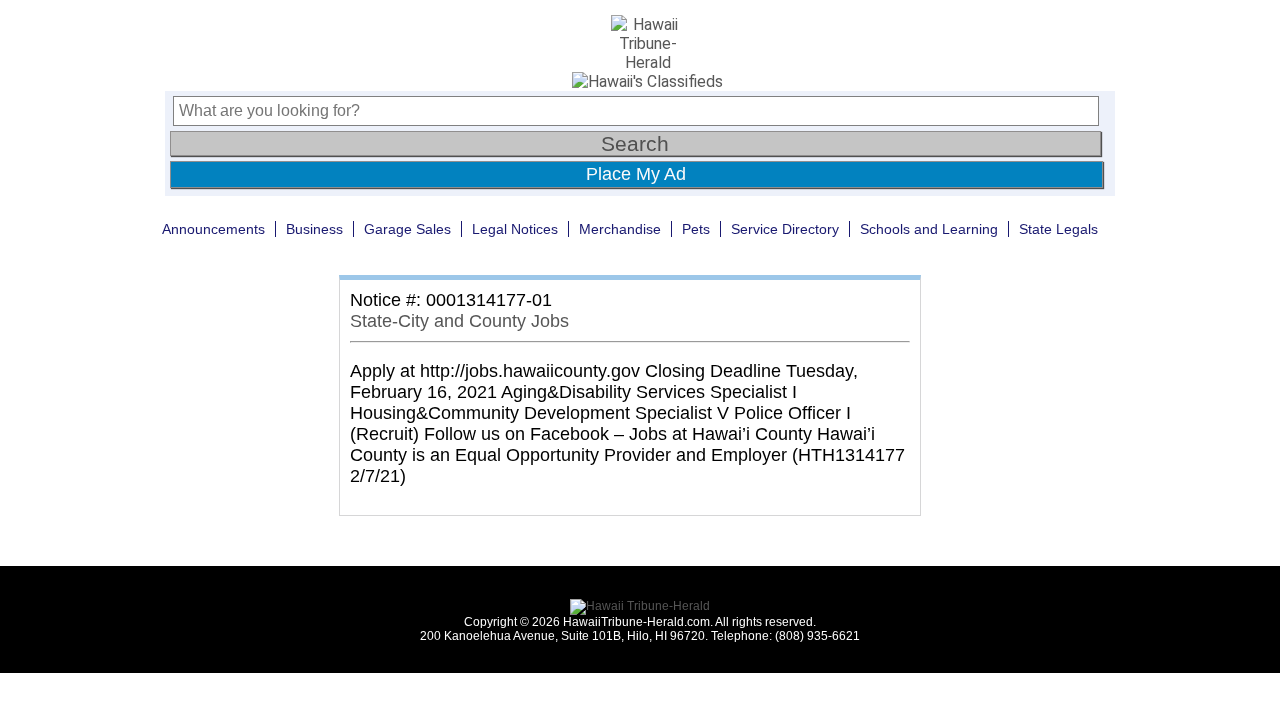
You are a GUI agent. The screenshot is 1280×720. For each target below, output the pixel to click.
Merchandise (620, 229)
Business (314, 229)
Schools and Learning (929, 229)
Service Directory (785, 229)
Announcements (213, 229)
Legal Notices (515, 229)
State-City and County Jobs (459, 321)
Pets (696, 229)
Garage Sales (407, 229)
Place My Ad (636, 174)
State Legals (1058, 229)
